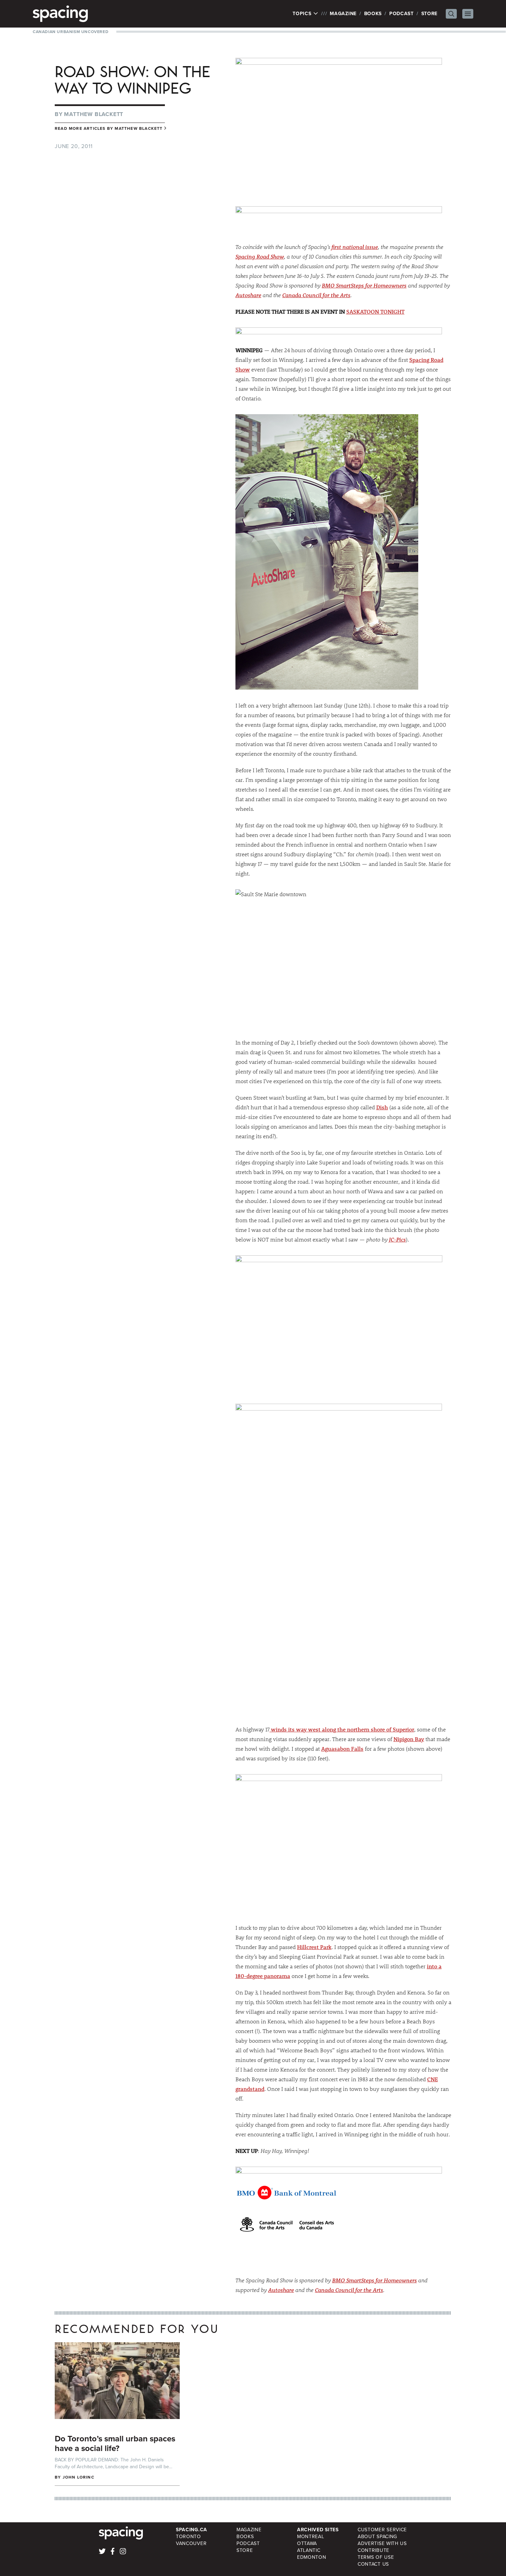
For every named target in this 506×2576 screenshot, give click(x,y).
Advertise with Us (382, 2543)
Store (430, 14)
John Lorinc (78, 2477)
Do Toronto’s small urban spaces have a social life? (115, 2443)
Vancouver (191, 2543)
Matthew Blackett (94, 114)
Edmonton (312, 2557)
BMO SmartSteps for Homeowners (364, 285)
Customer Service (382, 2530)
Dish (382, 1107)
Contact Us (373, 2564)
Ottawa (307, 2543)
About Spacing (377, 2537)
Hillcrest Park (314, 1947)
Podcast (402, 14)
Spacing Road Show (260, 256)
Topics (303, 14)
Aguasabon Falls (342, 1748)
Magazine (343, 14)
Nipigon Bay (409, 1739)
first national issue (355, 247)
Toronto (188, 2537)
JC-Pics (397, 1239)
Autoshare (248, 295)
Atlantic (309, 2550)
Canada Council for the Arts (316, 295)
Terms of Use (376, 2557)
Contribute (373, 2550)
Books (373, 14)
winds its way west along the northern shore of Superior (342, 1729)
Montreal (311, 2537)
